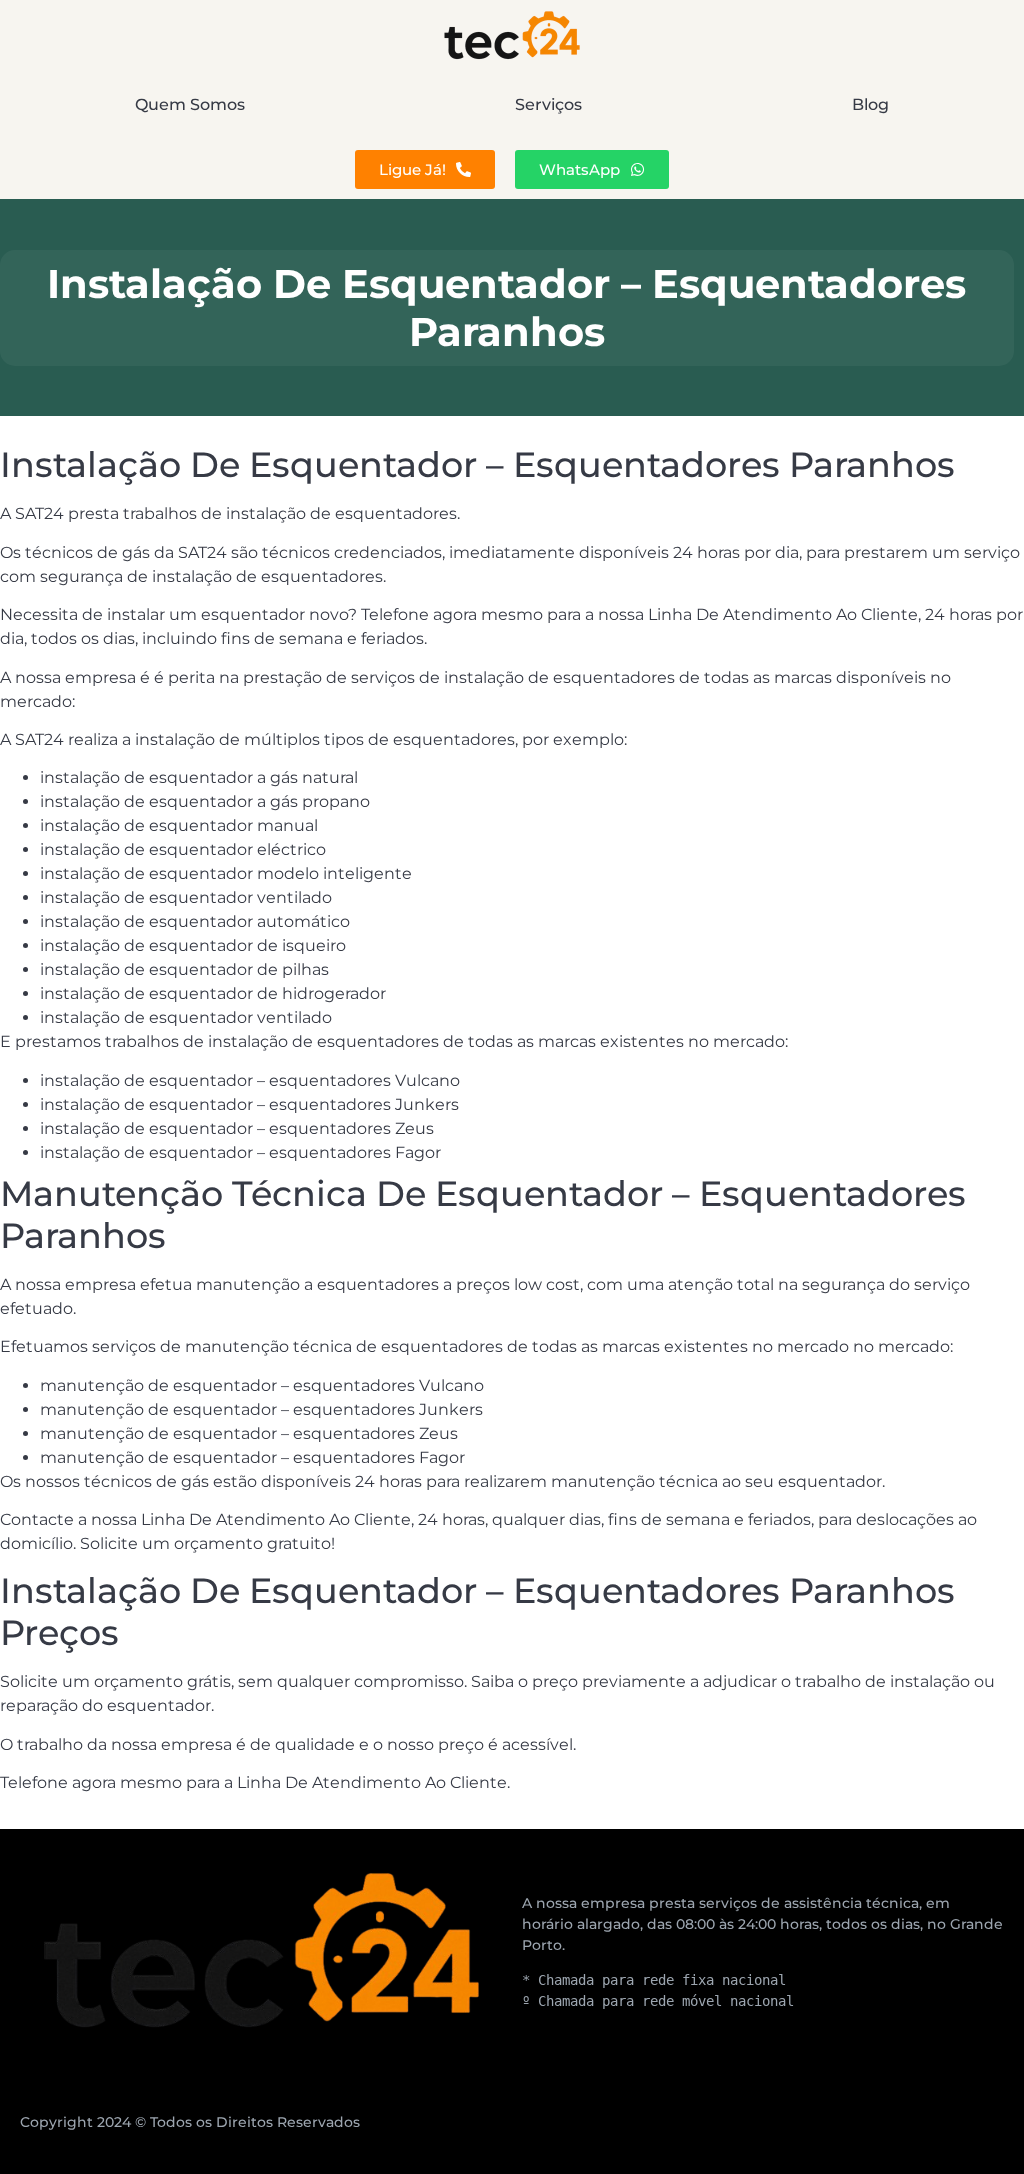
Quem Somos (190, 104)
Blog (870, 104)
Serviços (548, 104)
